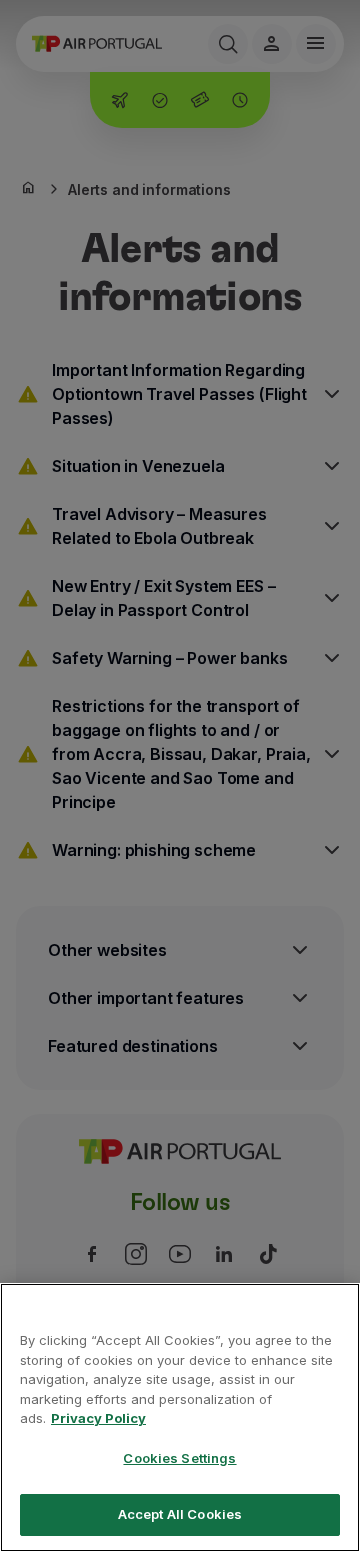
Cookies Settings (179, 1458)
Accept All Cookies (180, 1514)
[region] (180, 1417)
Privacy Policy (98, 1418)
